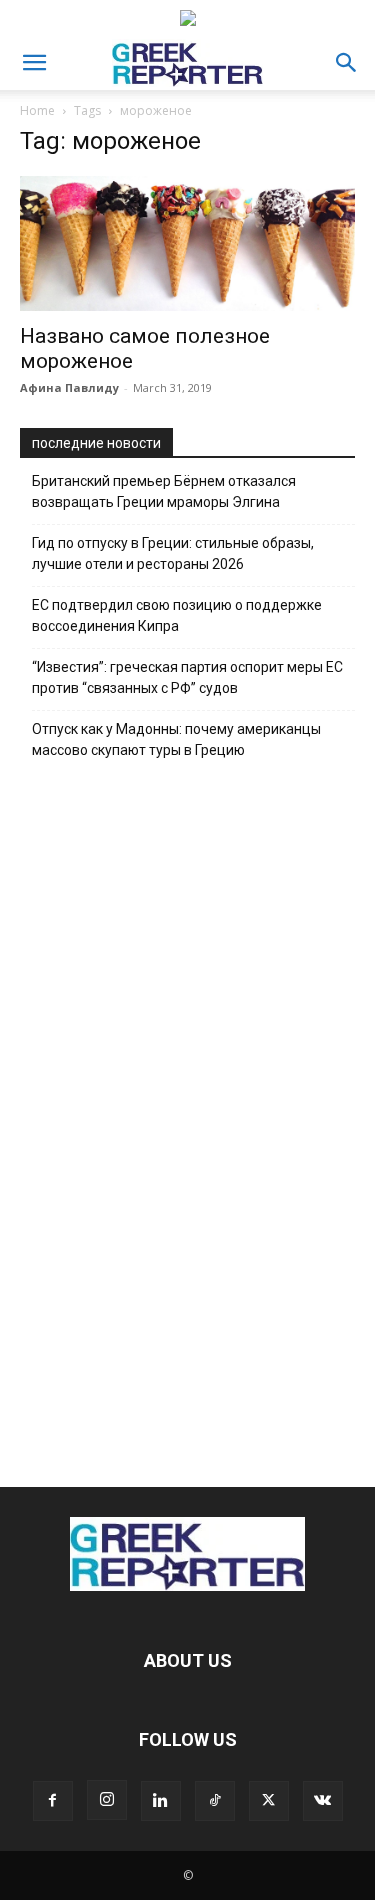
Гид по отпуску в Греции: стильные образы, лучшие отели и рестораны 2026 (173, 553)
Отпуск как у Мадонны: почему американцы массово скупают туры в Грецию (176, 739)
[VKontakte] (323, 1801)
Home (37, 110)
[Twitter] (269, 1801)
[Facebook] (53, 1801)
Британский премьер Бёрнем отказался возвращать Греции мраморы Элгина (164, 491)
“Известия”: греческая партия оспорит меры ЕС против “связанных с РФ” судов (187, 677)
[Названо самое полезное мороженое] (187, 243)
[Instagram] (107, 1800)
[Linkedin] (161, 1801)
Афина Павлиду (69, 387)
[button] (34, 63)
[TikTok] (215, 1801)
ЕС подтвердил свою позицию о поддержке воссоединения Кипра (177, 615)
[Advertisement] (188, 1118)
